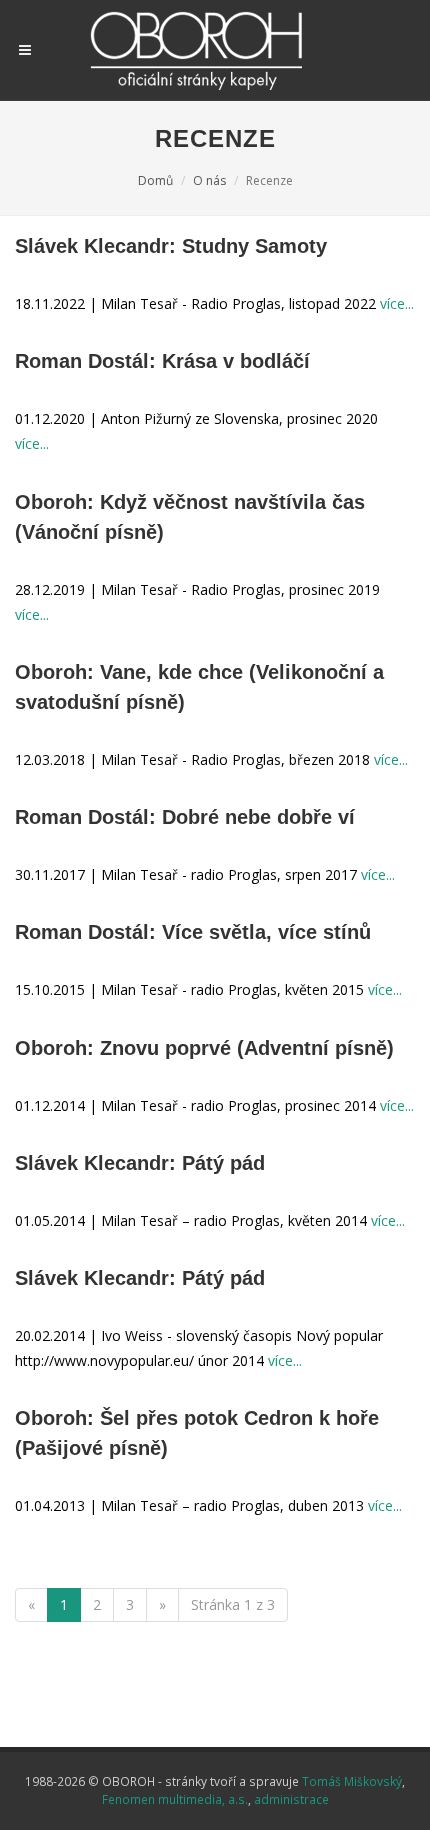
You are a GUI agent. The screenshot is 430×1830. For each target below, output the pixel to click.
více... (397, 303)
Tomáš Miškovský (352, 1781)
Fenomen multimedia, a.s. (175, 1799)
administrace (291, 1799)
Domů (155, 180)
